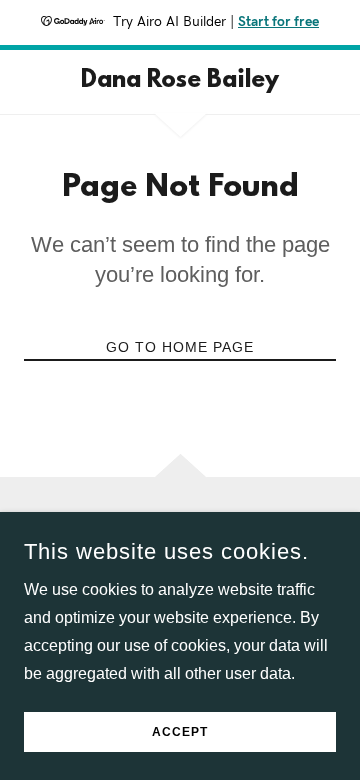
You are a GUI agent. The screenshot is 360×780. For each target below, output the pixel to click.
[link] (180, 82)
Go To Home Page (180, 347)
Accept (180, 732)
